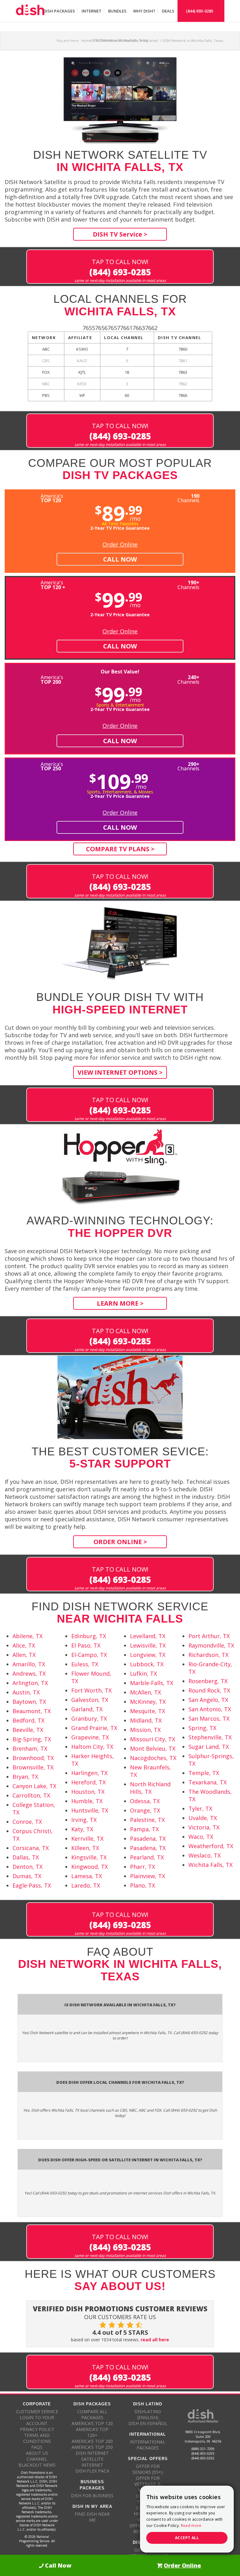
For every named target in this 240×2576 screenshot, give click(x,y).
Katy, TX (82, 1829)
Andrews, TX (29, 1673)
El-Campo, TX (89, 1655)
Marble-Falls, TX (152, 1683)
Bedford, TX (28, 1720)
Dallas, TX (26, 1857)
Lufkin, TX (143, 1673)
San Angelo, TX (208, 1700)
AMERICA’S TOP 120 (92, 2423)
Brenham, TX (30, 1748)
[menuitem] (59, 11)
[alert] (187, 2519)
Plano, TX (142, 1885)
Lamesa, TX (87, 1876)
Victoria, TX (204, 1827)
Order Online (120, 544)
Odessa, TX (145, 1801)
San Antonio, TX (210, 1709)
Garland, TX (87, 1709)
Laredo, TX (86, 1885)
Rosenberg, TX (208, 1681)
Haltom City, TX (92, 1747)
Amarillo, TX (29, 1664)
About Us (37, 2453)
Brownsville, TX (33, 1767)
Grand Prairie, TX (94, 1728)
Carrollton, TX (31, 1795)
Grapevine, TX (90, 1737)
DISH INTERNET (92, 2453)
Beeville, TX (28, 1730)
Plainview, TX (147, 1876)
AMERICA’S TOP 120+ (92, 2432)
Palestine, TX (147, 1820)
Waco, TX (201, 1837)
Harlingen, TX (89, 1773)
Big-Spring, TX (32, 1739)
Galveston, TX (90, 1700)
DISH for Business (92, 2496)
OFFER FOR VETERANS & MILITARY (148, 2484)
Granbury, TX (89, 1718)
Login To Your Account (37, 2420)
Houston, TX (88, 1792)
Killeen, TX (85, 1848)
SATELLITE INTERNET (92, 2462)
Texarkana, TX (207, 1782)
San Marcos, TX (209, 1718)
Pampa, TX (144, 1829)
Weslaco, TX (205, 1855)
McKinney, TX (148, 1702)
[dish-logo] (31, 11)
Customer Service (37, 2411)
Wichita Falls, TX (210, 1865)
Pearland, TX (147, 1857)
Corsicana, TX (31, 1848)
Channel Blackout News (37, 2462)
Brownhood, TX (33, 1758)
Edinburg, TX (89, 1636)
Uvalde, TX (203, 1818)
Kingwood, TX (90, 1867)
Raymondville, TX (211, 1645)
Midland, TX (146, 1720)
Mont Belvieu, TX (153, 1748)
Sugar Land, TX (209, 1747)
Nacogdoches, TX (153, 1758)
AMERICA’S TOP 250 (92, 2447)
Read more (191, 2526)
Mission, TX (145, 1730)
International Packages (148, 2445)
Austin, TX (26, 1692)
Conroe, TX (27, 1822)
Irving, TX (84, 1820)
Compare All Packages (92, 2414)
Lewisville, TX (148, 1645)
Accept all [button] (187, 2538)
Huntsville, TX (90, 1810)
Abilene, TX (27, 1636)
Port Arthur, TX (209, 1636)
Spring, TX (202, 1728)
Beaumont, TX (32, 1711)
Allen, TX (24, 1655)
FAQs (37, 2447)
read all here (155, 2340)
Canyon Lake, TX (34, 1786)
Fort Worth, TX (91, 1690)
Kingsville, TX (89, 1857)
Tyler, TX (200, 1808)
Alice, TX (24, 1645)
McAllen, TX (145, 1692)
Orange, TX (145, 1810)
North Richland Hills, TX (150, 1788)
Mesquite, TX (147, 1711)
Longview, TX (148, 1655)
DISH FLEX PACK (92, 2471)
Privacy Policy (37, 2429)
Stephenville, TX (210, 1737)
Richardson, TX (208, 1655)
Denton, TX (27, 1867)
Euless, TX (85, 1664)
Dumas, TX (27, 1876)
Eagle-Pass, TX (32, 1885)
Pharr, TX (142, 1867)
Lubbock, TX (147, 1664)
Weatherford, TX (211, 1846)
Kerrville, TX (87, 1838)
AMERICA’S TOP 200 (92, 2441)
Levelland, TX (148, 1636)
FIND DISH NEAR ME (92, 2517)
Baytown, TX (29, 1702)
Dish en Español (148, 2423)
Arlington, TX (30, 1683)
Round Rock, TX (209, 1690)
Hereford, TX (88, 1782)
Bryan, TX (25, 1777)
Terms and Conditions (37, 2438)
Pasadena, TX (148, 1838)
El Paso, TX (86, 1645)
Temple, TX (204, 1773)
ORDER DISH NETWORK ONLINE (148, 2553)
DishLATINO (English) (148, 2414)
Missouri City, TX (152, 1739)
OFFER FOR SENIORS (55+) (148, 2469)
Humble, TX (87, 1801)
